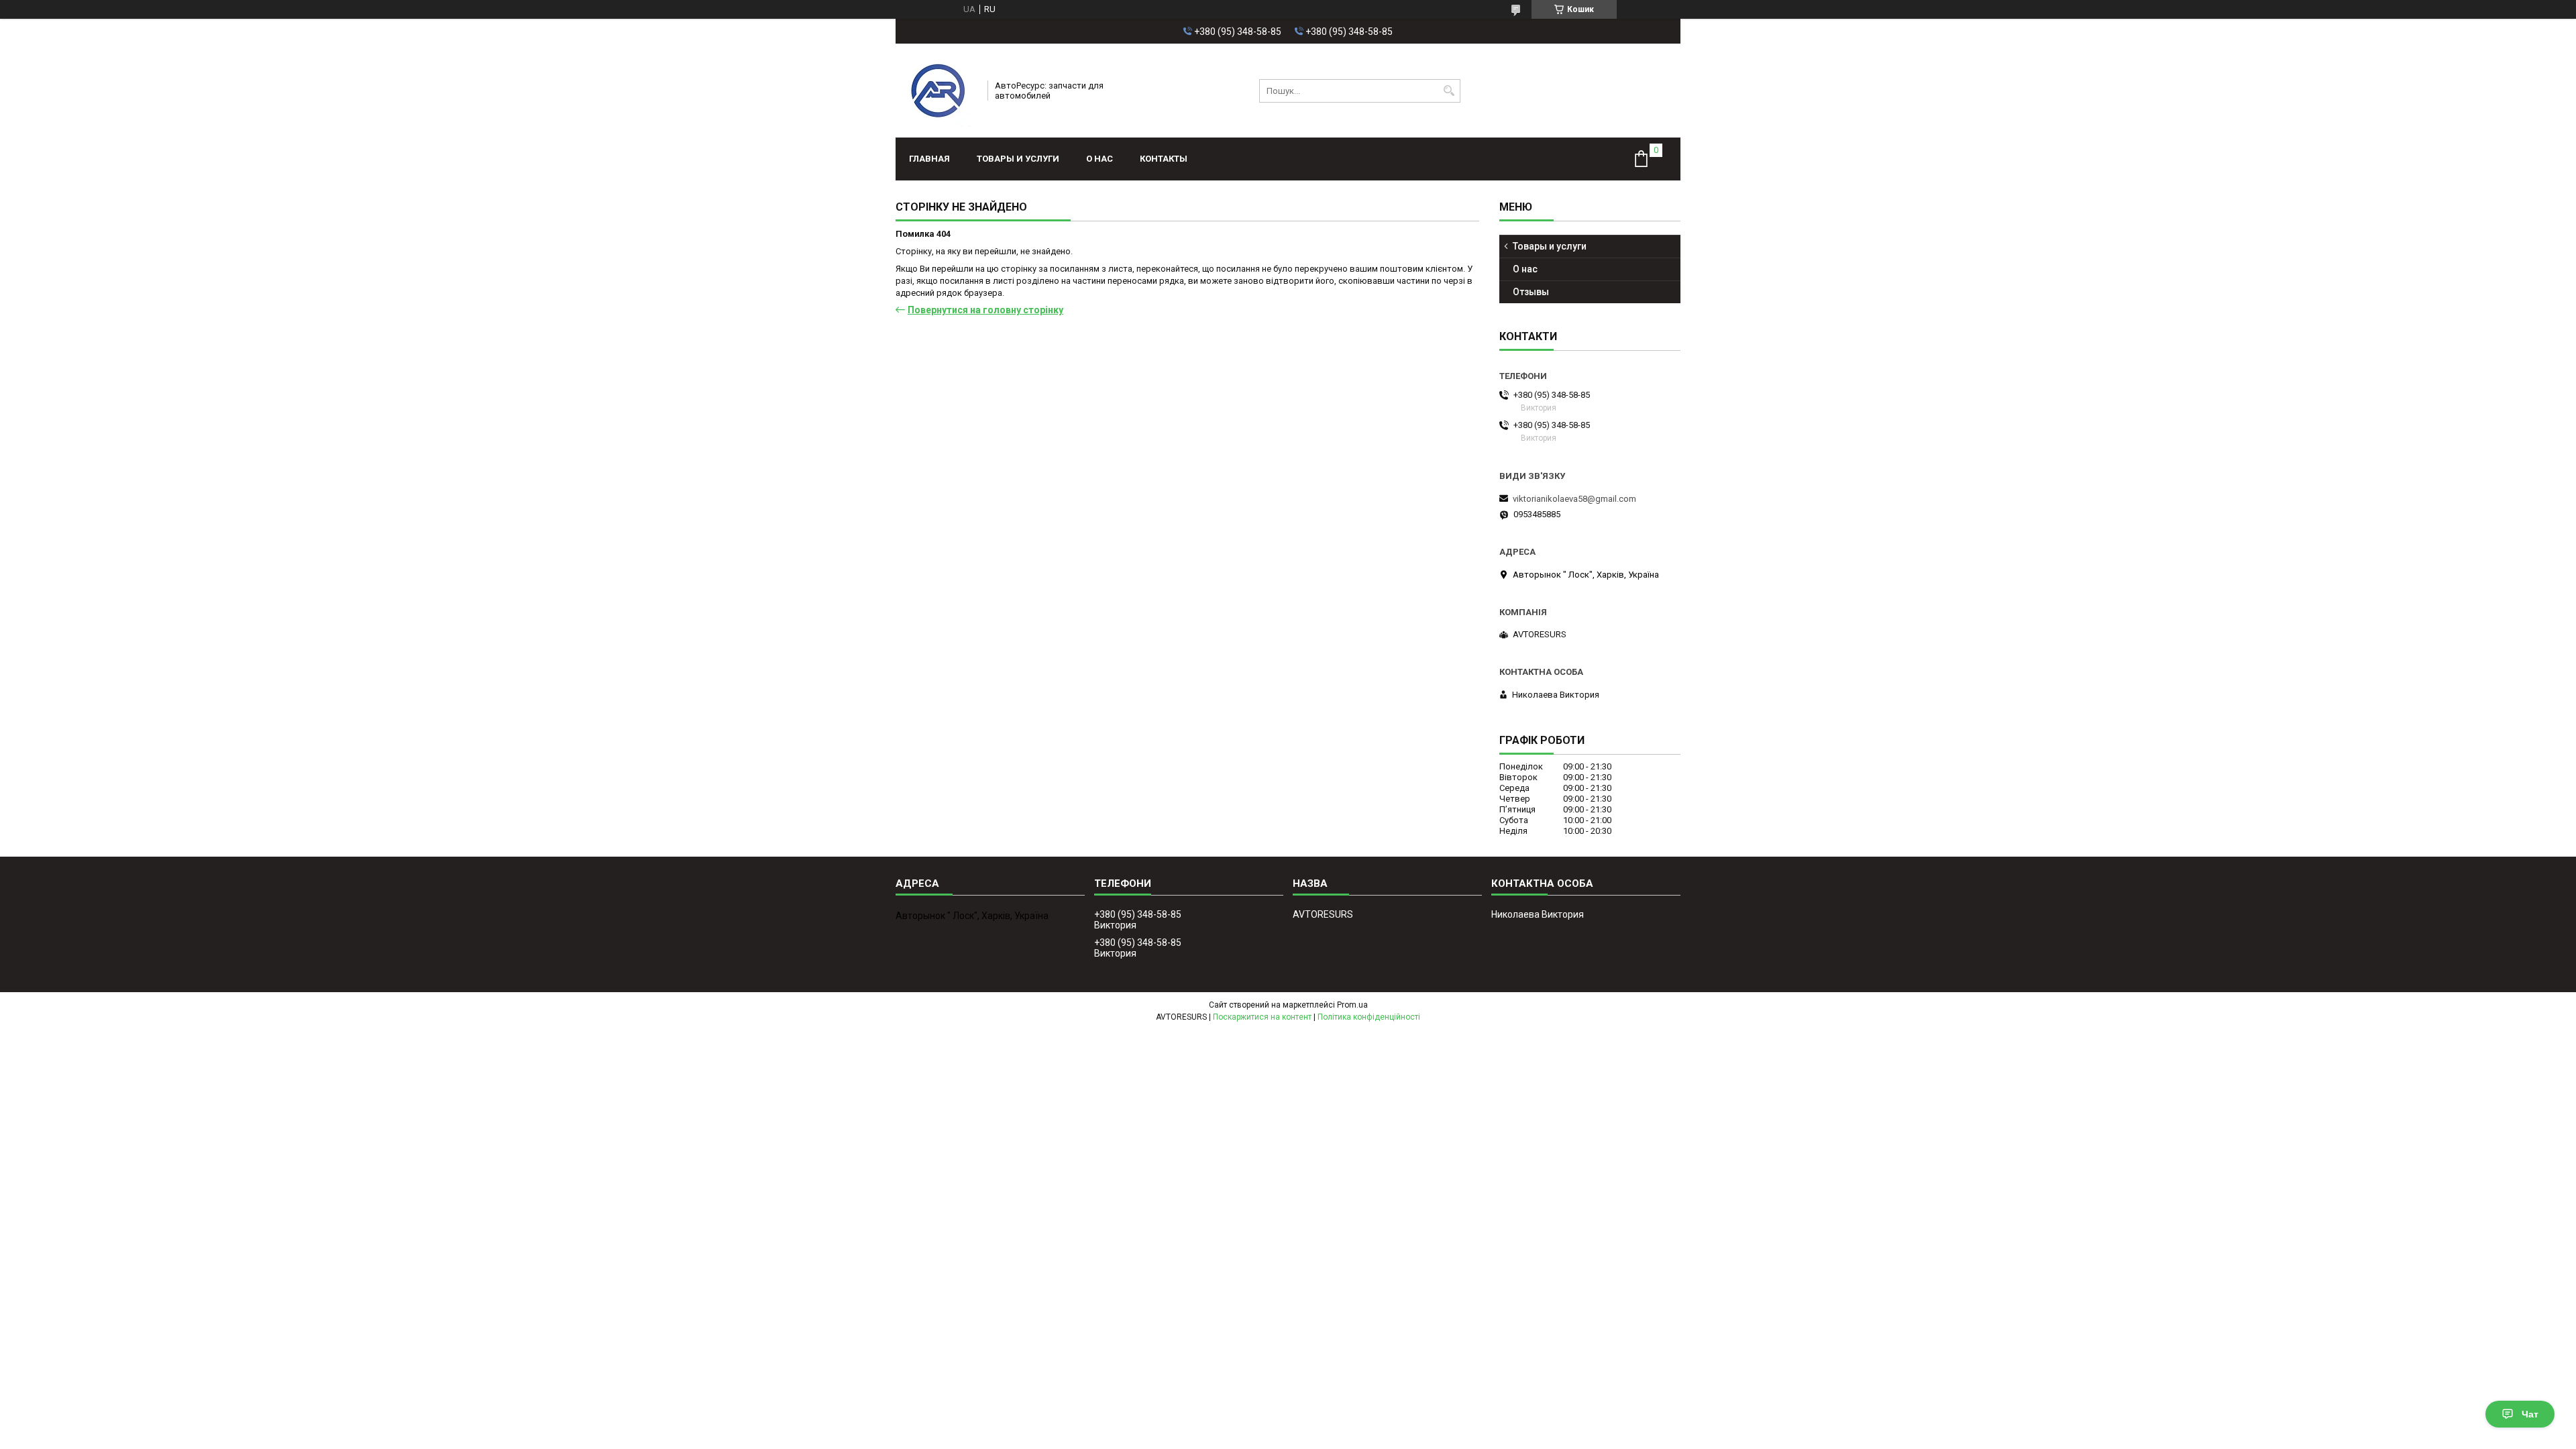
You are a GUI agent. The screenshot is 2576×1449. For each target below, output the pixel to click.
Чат (2530, 1414)
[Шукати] (1449, 91)
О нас (1099, 159)
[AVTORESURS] (937, 91)
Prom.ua (1352, 1005)
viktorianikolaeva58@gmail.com (1574, 499)
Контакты (1164, 159)
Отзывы (1531, 292)
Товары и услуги (1018, 159)
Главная (929, 159)
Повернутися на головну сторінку (985, 310)
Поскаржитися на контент (1262, 1017)
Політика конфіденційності (1369, 1017)
